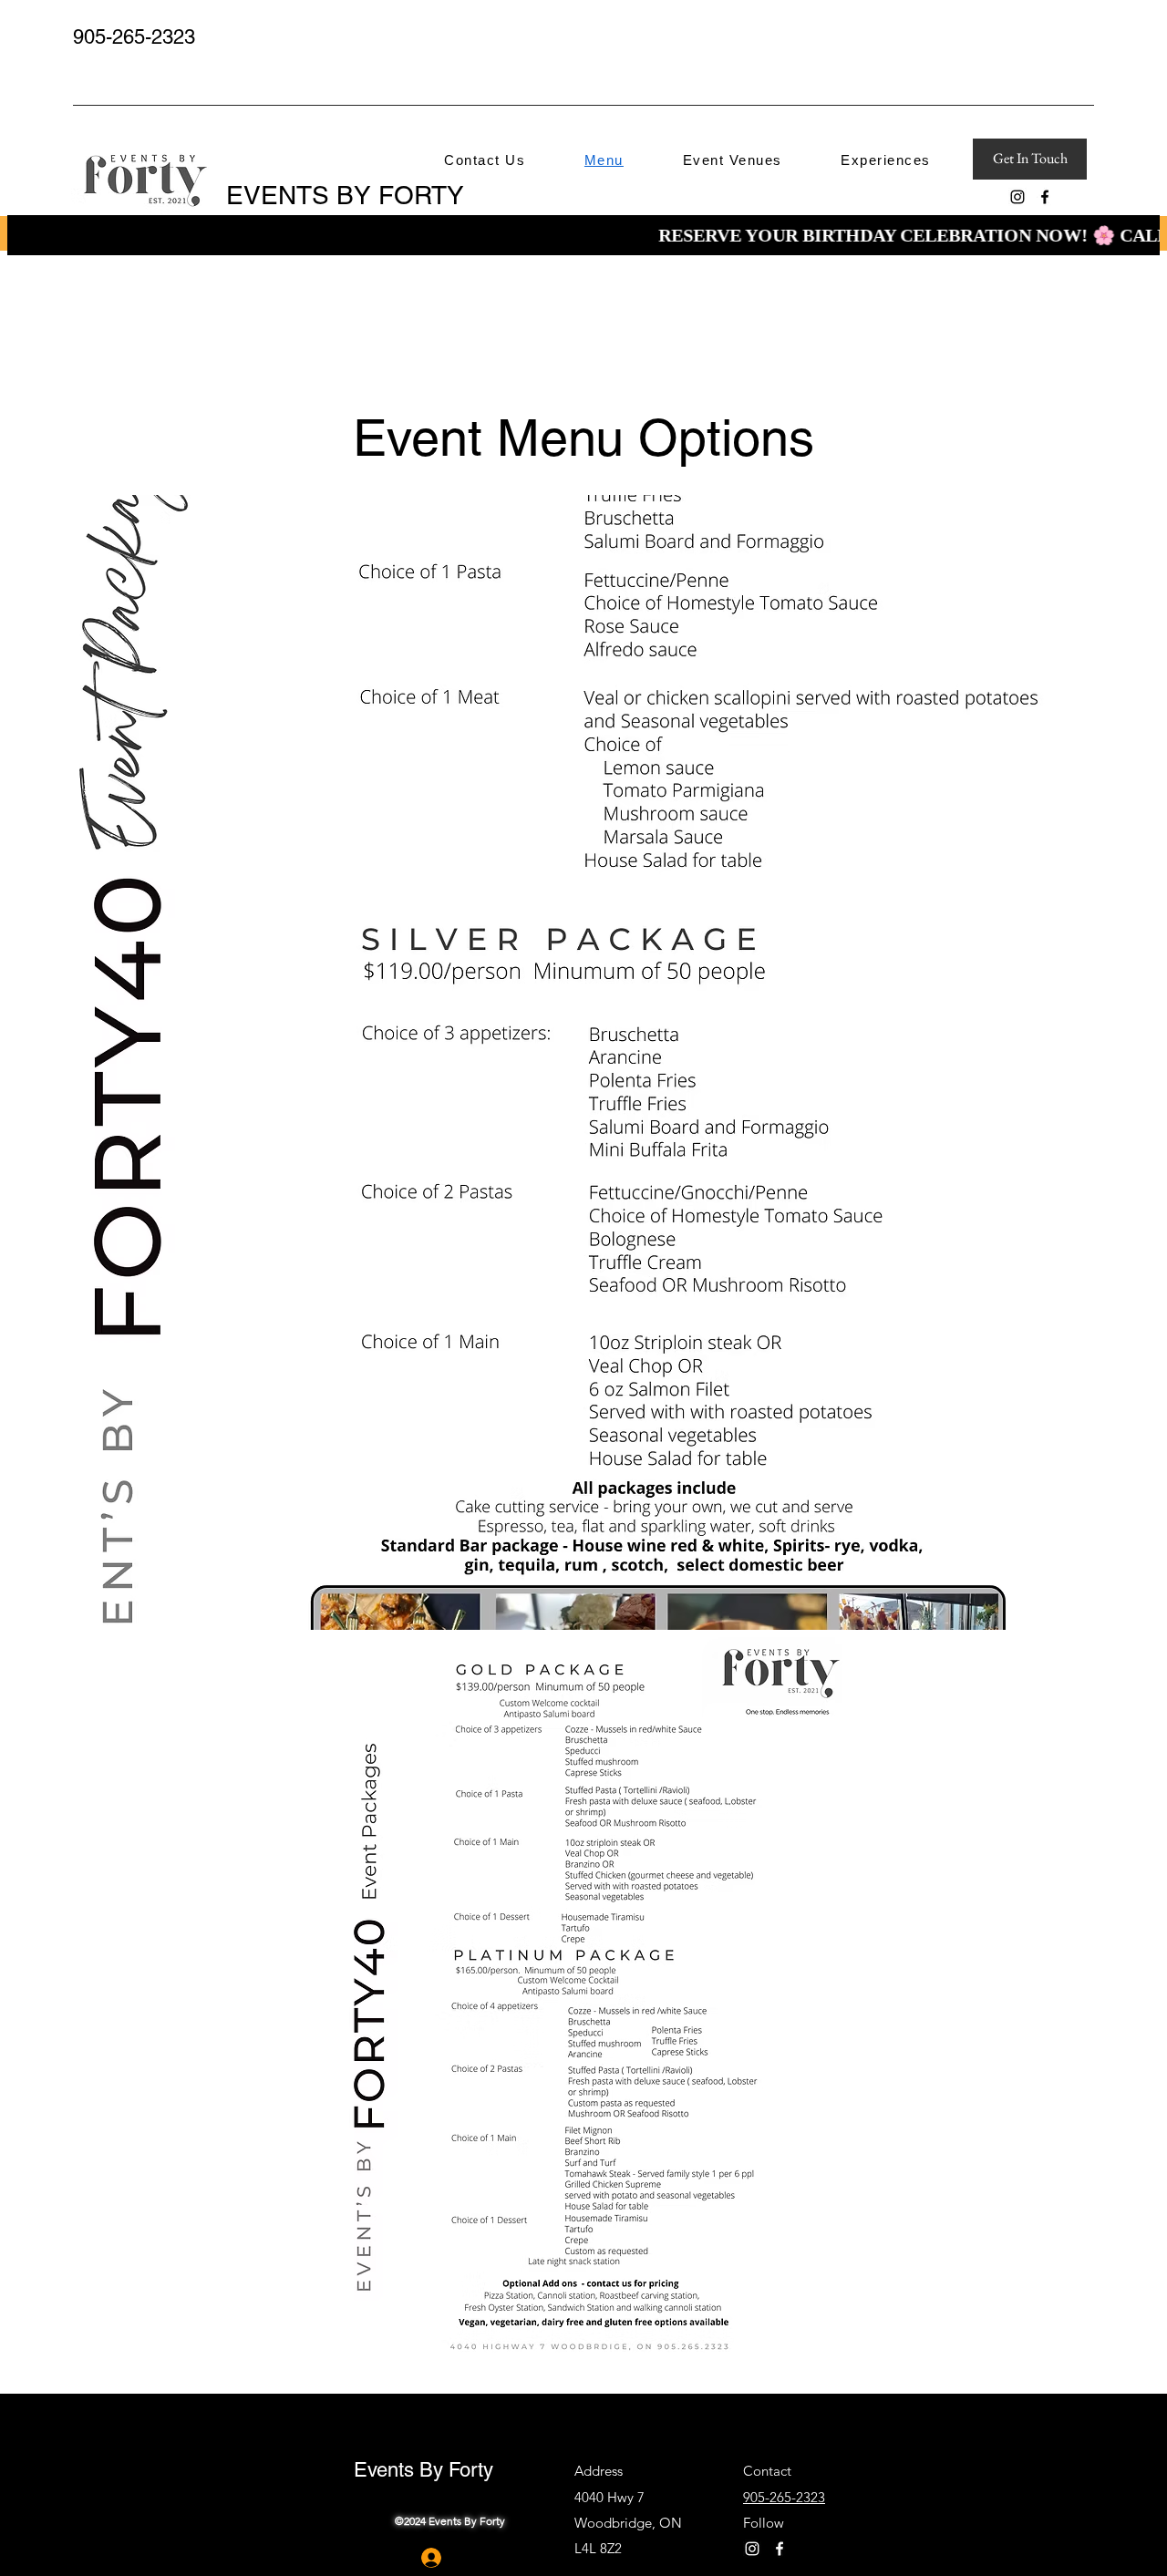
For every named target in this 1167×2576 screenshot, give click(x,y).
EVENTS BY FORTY (349, 195)
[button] (732, 160)
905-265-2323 (134, 37)
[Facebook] (1045, 197)
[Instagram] (1017, 197)
